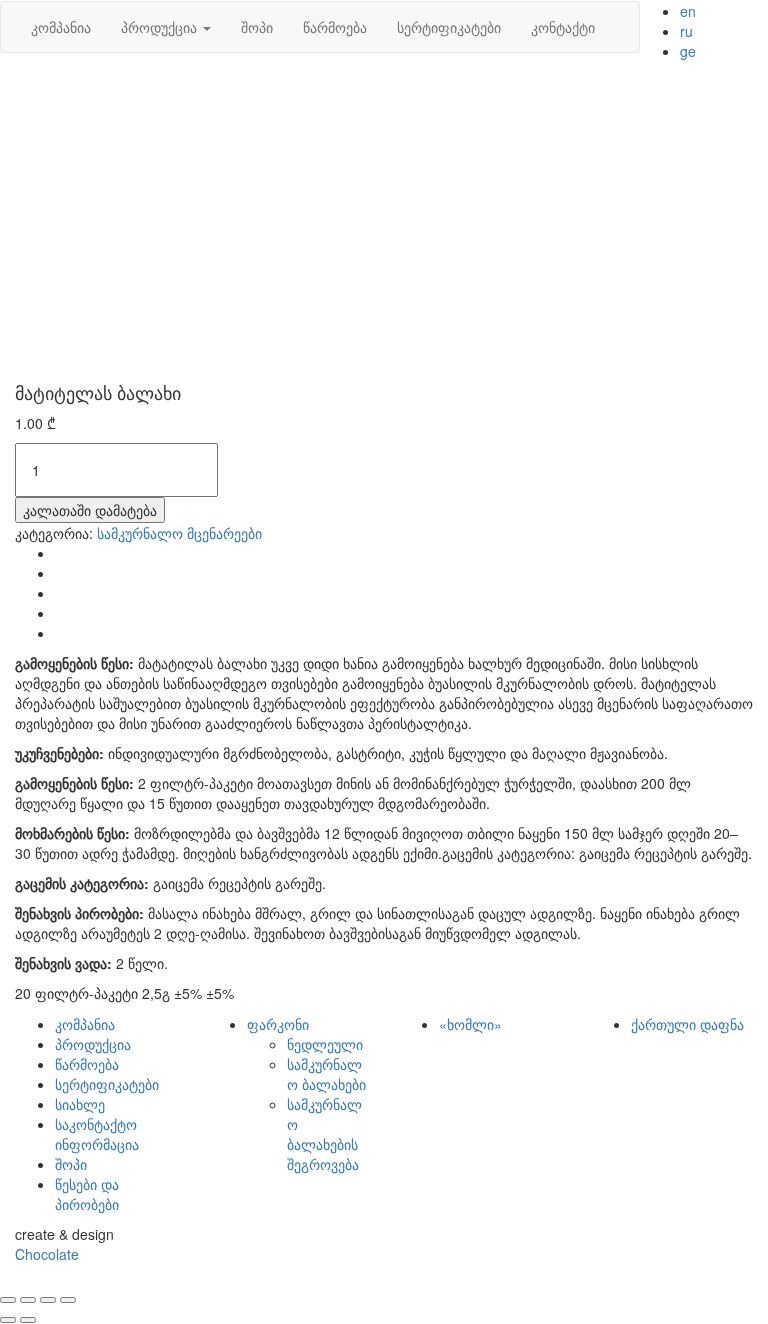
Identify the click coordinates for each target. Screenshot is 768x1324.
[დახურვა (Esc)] (8, 1300)
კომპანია (61, 27)
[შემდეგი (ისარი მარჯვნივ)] (28, 1320)
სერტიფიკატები (449, 27)
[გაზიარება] (28, 1300)
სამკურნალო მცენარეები (179, 533)
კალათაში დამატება (90, 510)
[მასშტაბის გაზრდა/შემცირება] (68, 1300)
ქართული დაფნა (687, 1024)
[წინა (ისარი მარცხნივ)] (8, 1320)
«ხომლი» (470, 1024)
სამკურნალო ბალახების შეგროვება (324, 1134)
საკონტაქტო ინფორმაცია (97, 1134)
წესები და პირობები (87, 1194)
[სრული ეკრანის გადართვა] (48, 1300)
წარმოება (335, 27)
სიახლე (80, 1104)
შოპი (257, 27)
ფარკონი (278, 1024)
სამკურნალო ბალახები (326, 1074)
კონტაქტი (563, 27)
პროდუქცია (161, 27)
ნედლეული (325, 1044)
